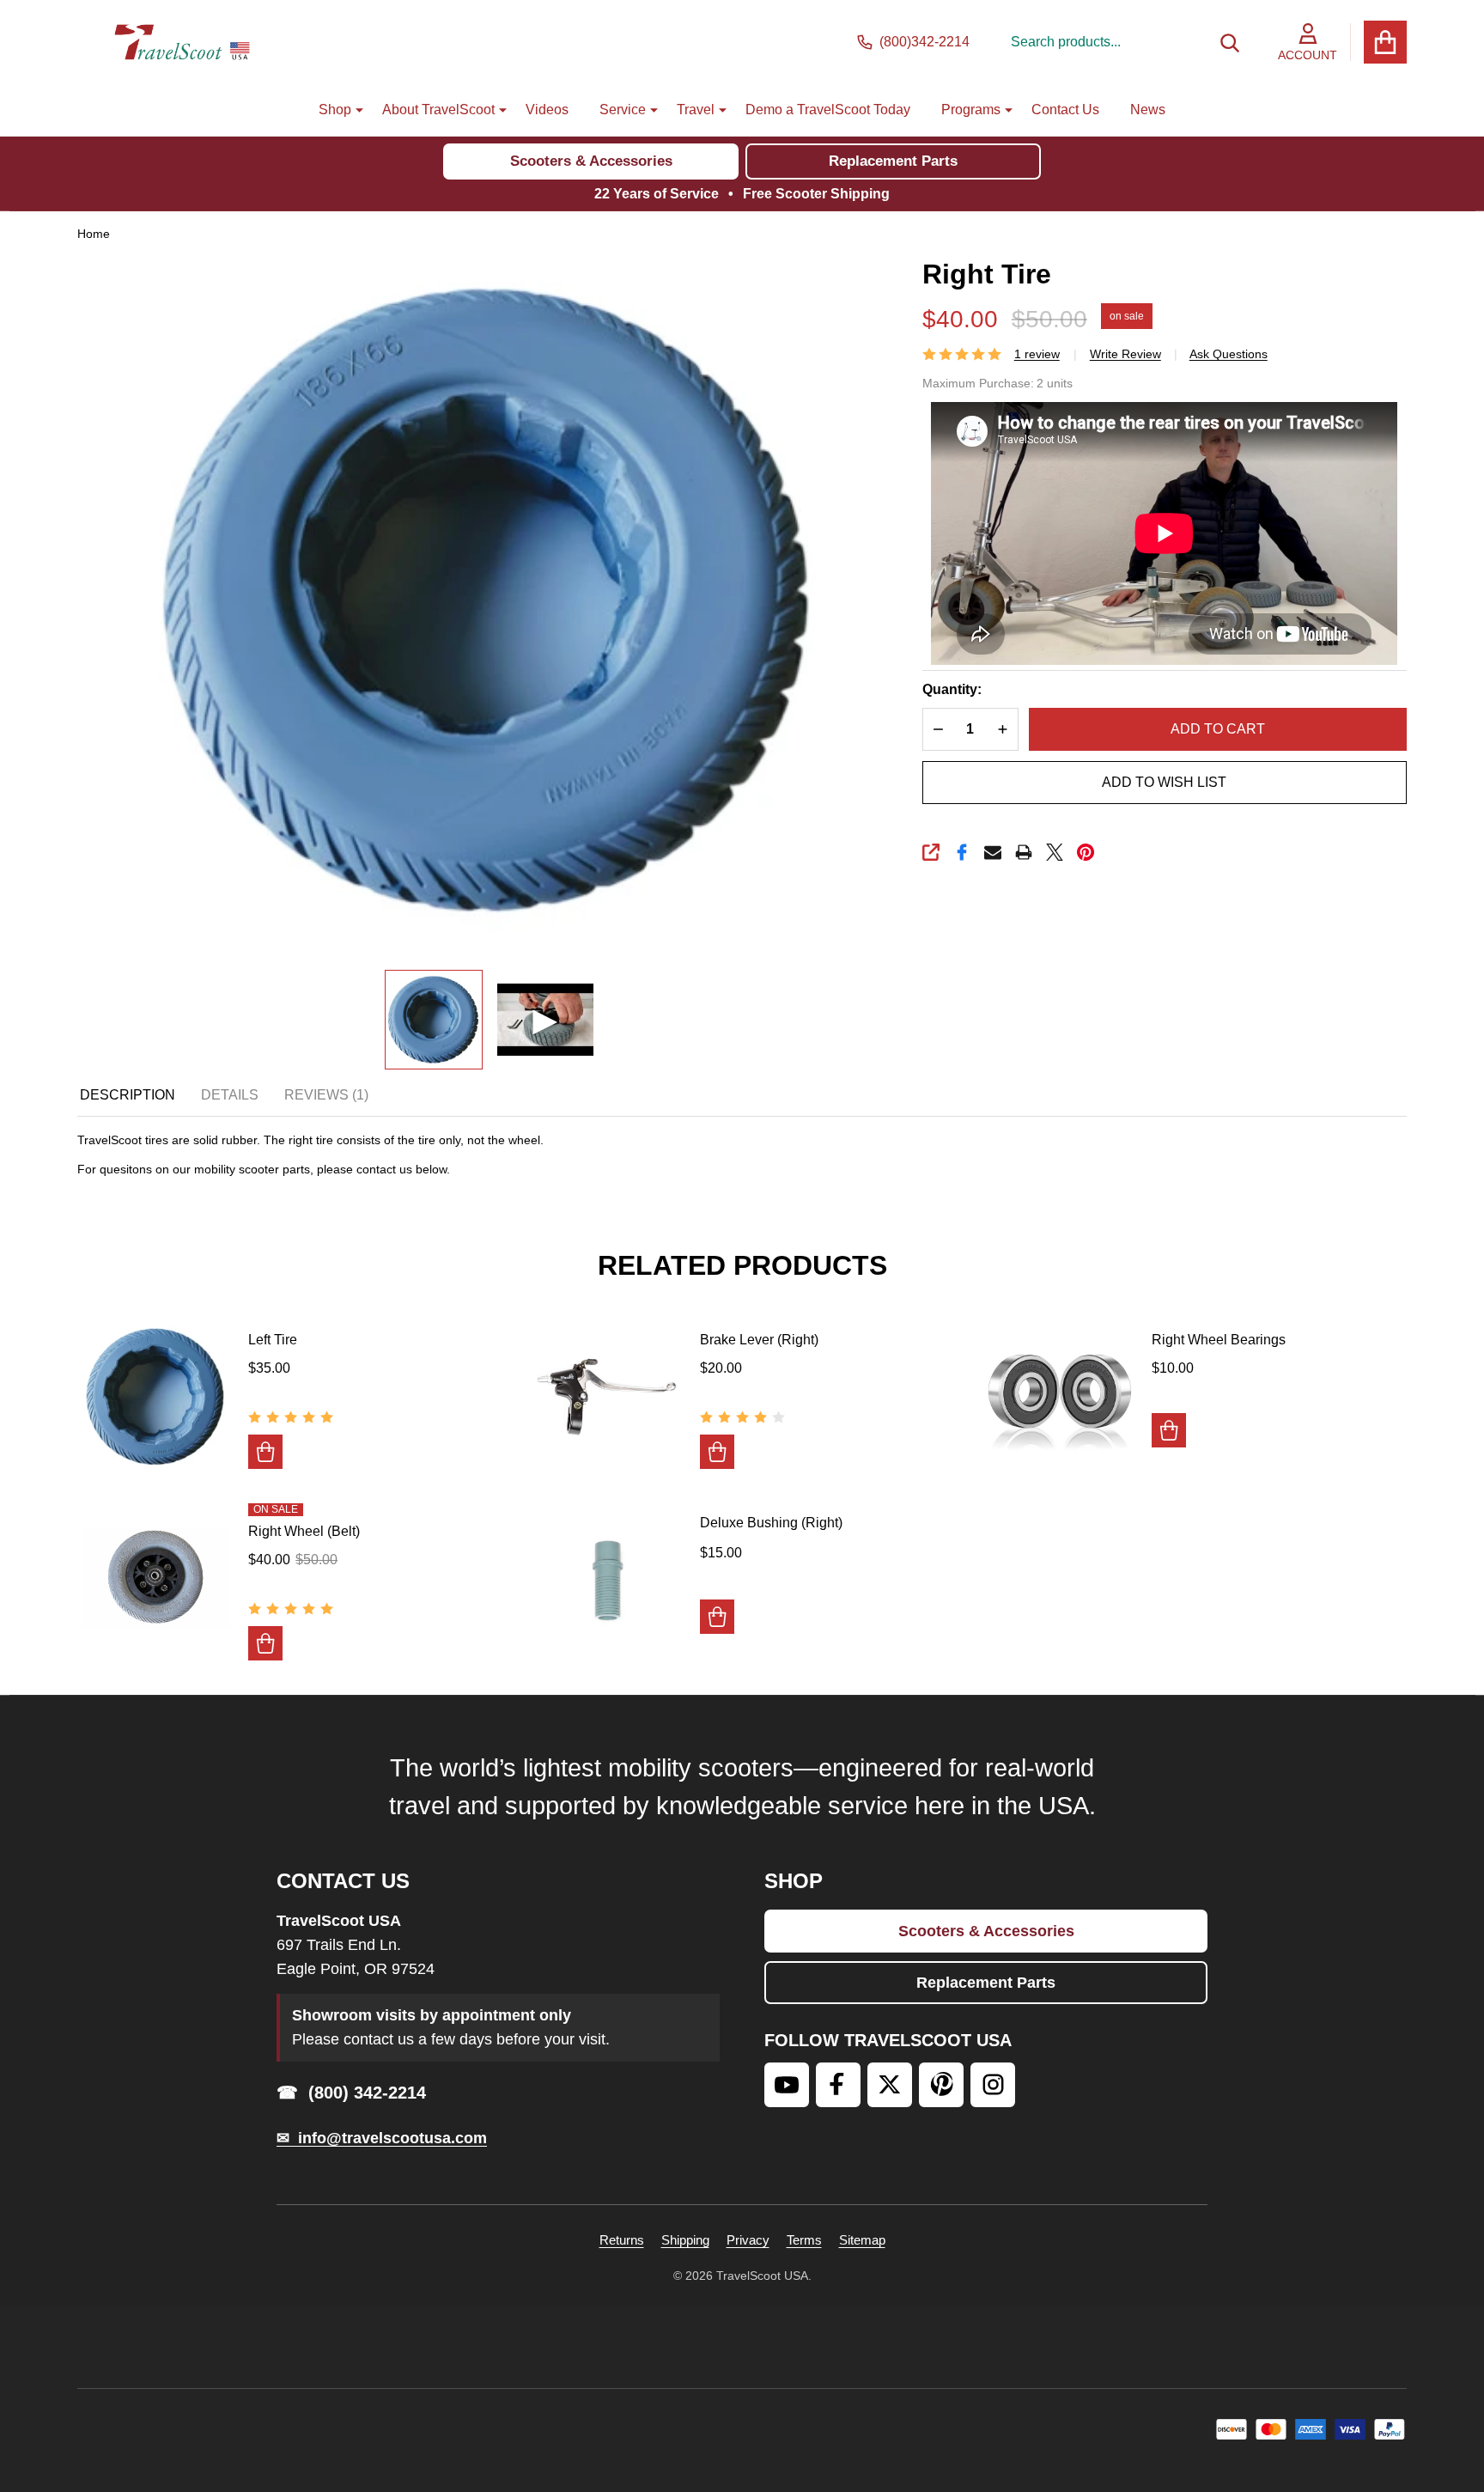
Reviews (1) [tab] (326, 1095)
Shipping (685, 2240)
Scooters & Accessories (591, 161)
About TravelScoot (438, 110)
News (1148, 110)
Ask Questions (1229, 354)
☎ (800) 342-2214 (351, 2093)
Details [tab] (230, 1095)
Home (94, 234)
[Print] (1024, 852)
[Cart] (1385, 42)
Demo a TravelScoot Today (828, 110)
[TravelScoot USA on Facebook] (838, 2085)
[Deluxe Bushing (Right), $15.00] (608, 1578)
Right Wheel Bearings (1219, 1340)
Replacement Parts (893, 161)
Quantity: (952, 689)
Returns (622, 2240)
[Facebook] (962, 852)
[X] (1055, 852)
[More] (353, 110)
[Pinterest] (1086, 852)
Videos (547, 110)
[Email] (993, 852)
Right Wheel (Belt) (304, 1531)
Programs (971, 110)
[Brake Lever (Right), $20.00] (608, 1395)
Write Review (1125, 354)
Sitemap (862, 2240)
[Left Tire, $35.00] (156, 1395)
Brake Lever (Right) (759, 1340)
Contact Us (1065, 110)
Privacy (748, 2240)
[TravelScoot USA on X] (890, 2085)
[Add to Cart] (265, 1452)
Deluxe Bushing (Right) (771, 1523)
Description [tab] (128, 1095)
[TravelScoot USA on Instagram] (993, 2085)
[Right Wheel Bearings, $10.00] (1059, 1395)
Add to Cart (1218, 729)
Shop (335, 110)
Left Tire (273, 1340)
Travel (696, 110)
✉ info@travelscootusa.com (382, 2138)
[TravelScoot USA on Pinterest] (941, 2085)
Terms (804, 2240)
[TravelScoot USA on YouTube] (787, 2085)
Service (623, 110)
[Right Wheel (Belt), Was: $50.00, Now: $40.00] (156, 1578)
